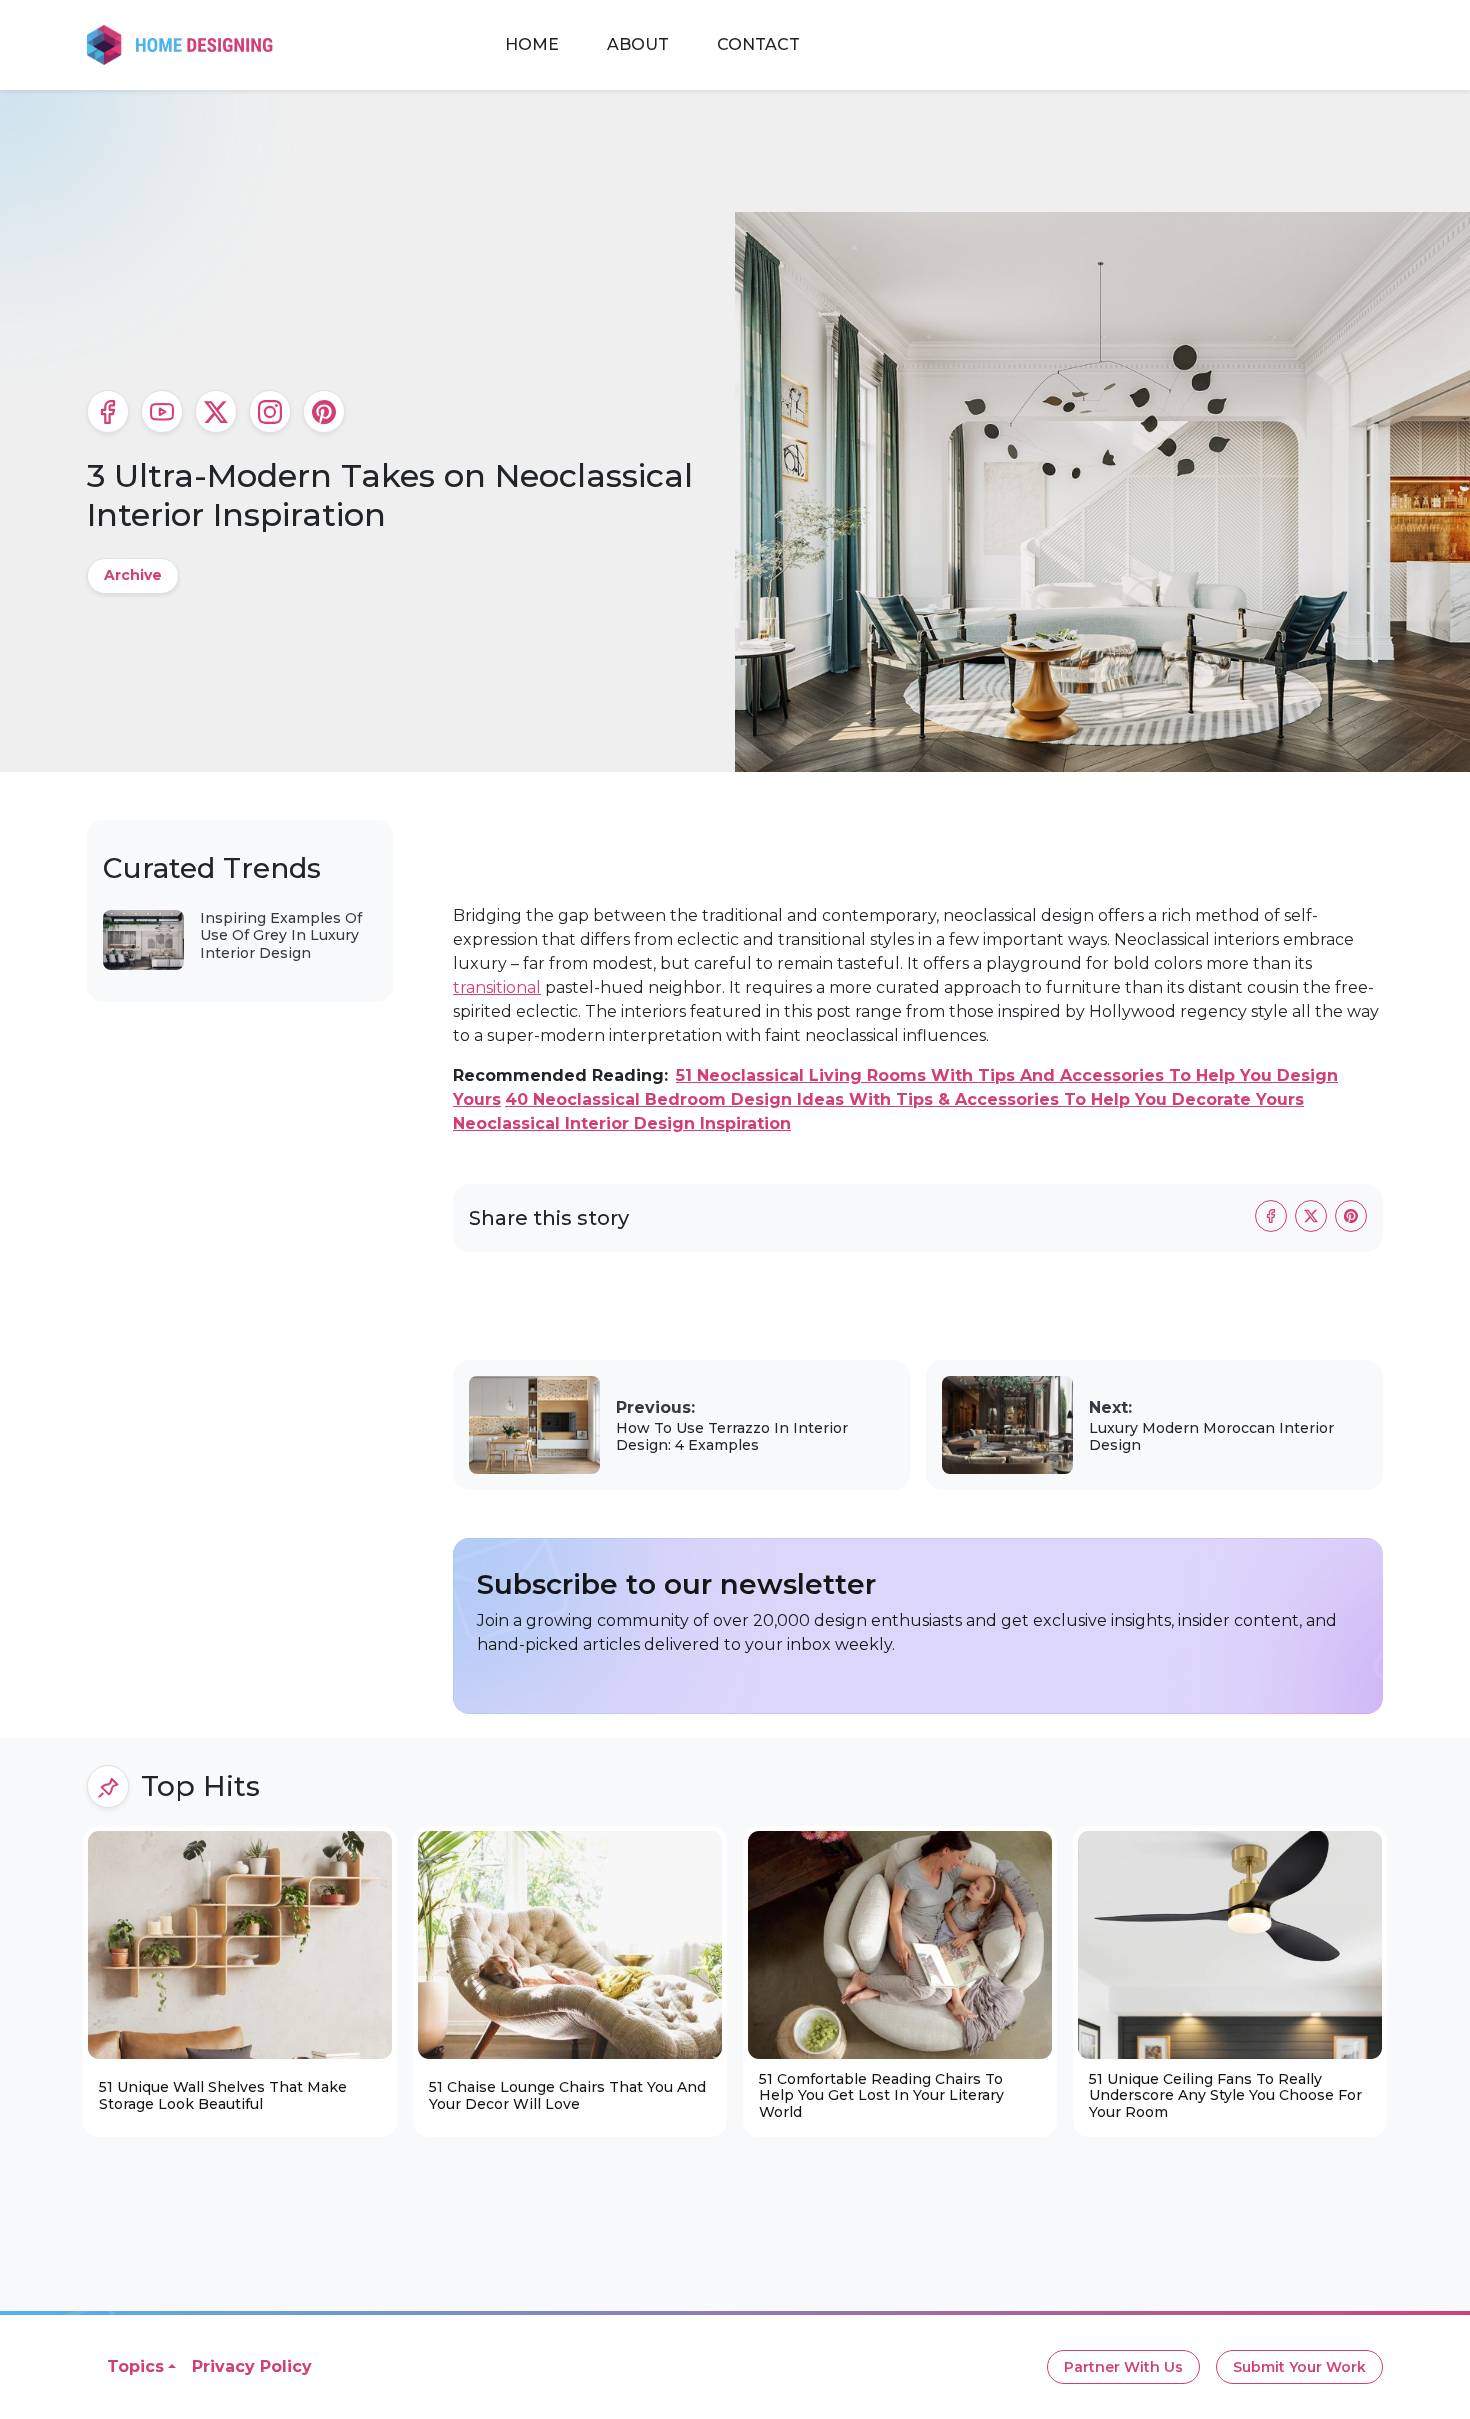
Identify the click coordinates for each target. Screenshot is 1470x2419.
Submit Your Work (1299, 2367)
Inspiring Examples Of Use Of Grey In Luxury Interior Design (281, 935)
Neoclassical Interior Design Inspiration (622, 1123)
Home (532, 44)
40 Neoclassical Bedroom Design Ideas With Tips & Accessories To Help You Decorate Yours (904, 1099)
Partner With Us (1123, 2367)
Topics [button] (135, 2366)
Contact (758, 44)
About (638, 44)
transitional (497, 987)
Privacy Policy (252, 2366)
